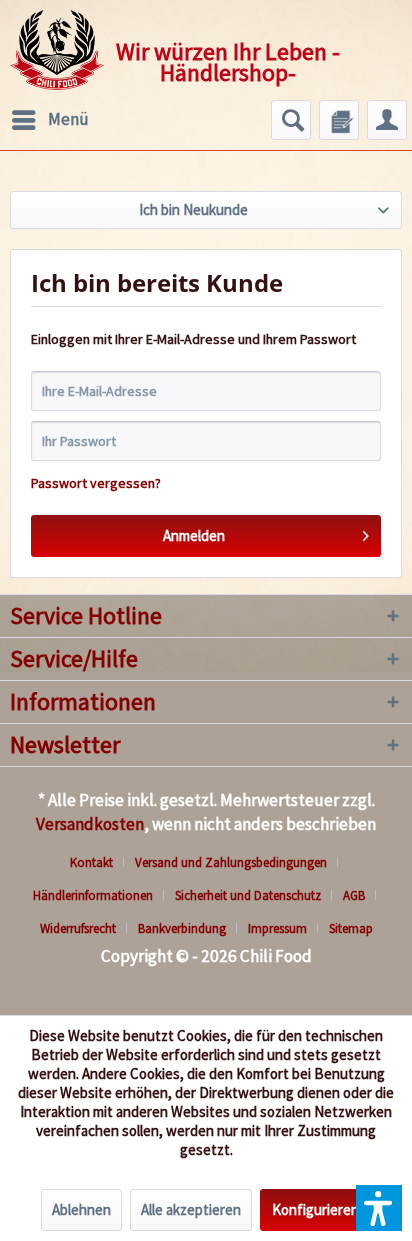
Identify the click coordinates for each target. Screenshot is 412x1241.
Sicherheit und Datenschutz (248, 895)
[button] (379, 1208)
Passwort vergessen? (96, 483)
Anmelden (194, 535)
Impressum (277, 928)
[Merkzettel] (339, 120)
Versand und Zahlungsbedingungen (231, 862)
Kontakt (91, 862)
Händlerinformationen (93, 895)
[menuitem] (49, 120)
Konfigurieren (315, 1209)
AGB (354, 895)
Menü (68, 119)
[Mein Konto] (387, 120)
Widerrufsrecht (78, 928)
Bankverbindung (182, 928)
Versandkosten (90, 824)
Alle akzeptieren (191, 1209)
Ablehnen (81, 1209)
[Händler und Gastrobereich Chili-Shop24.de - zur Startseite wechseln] (57, 50)
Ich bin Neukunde (193, 209)
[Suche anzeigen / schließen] (291, 120)
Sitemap (351, 928)
